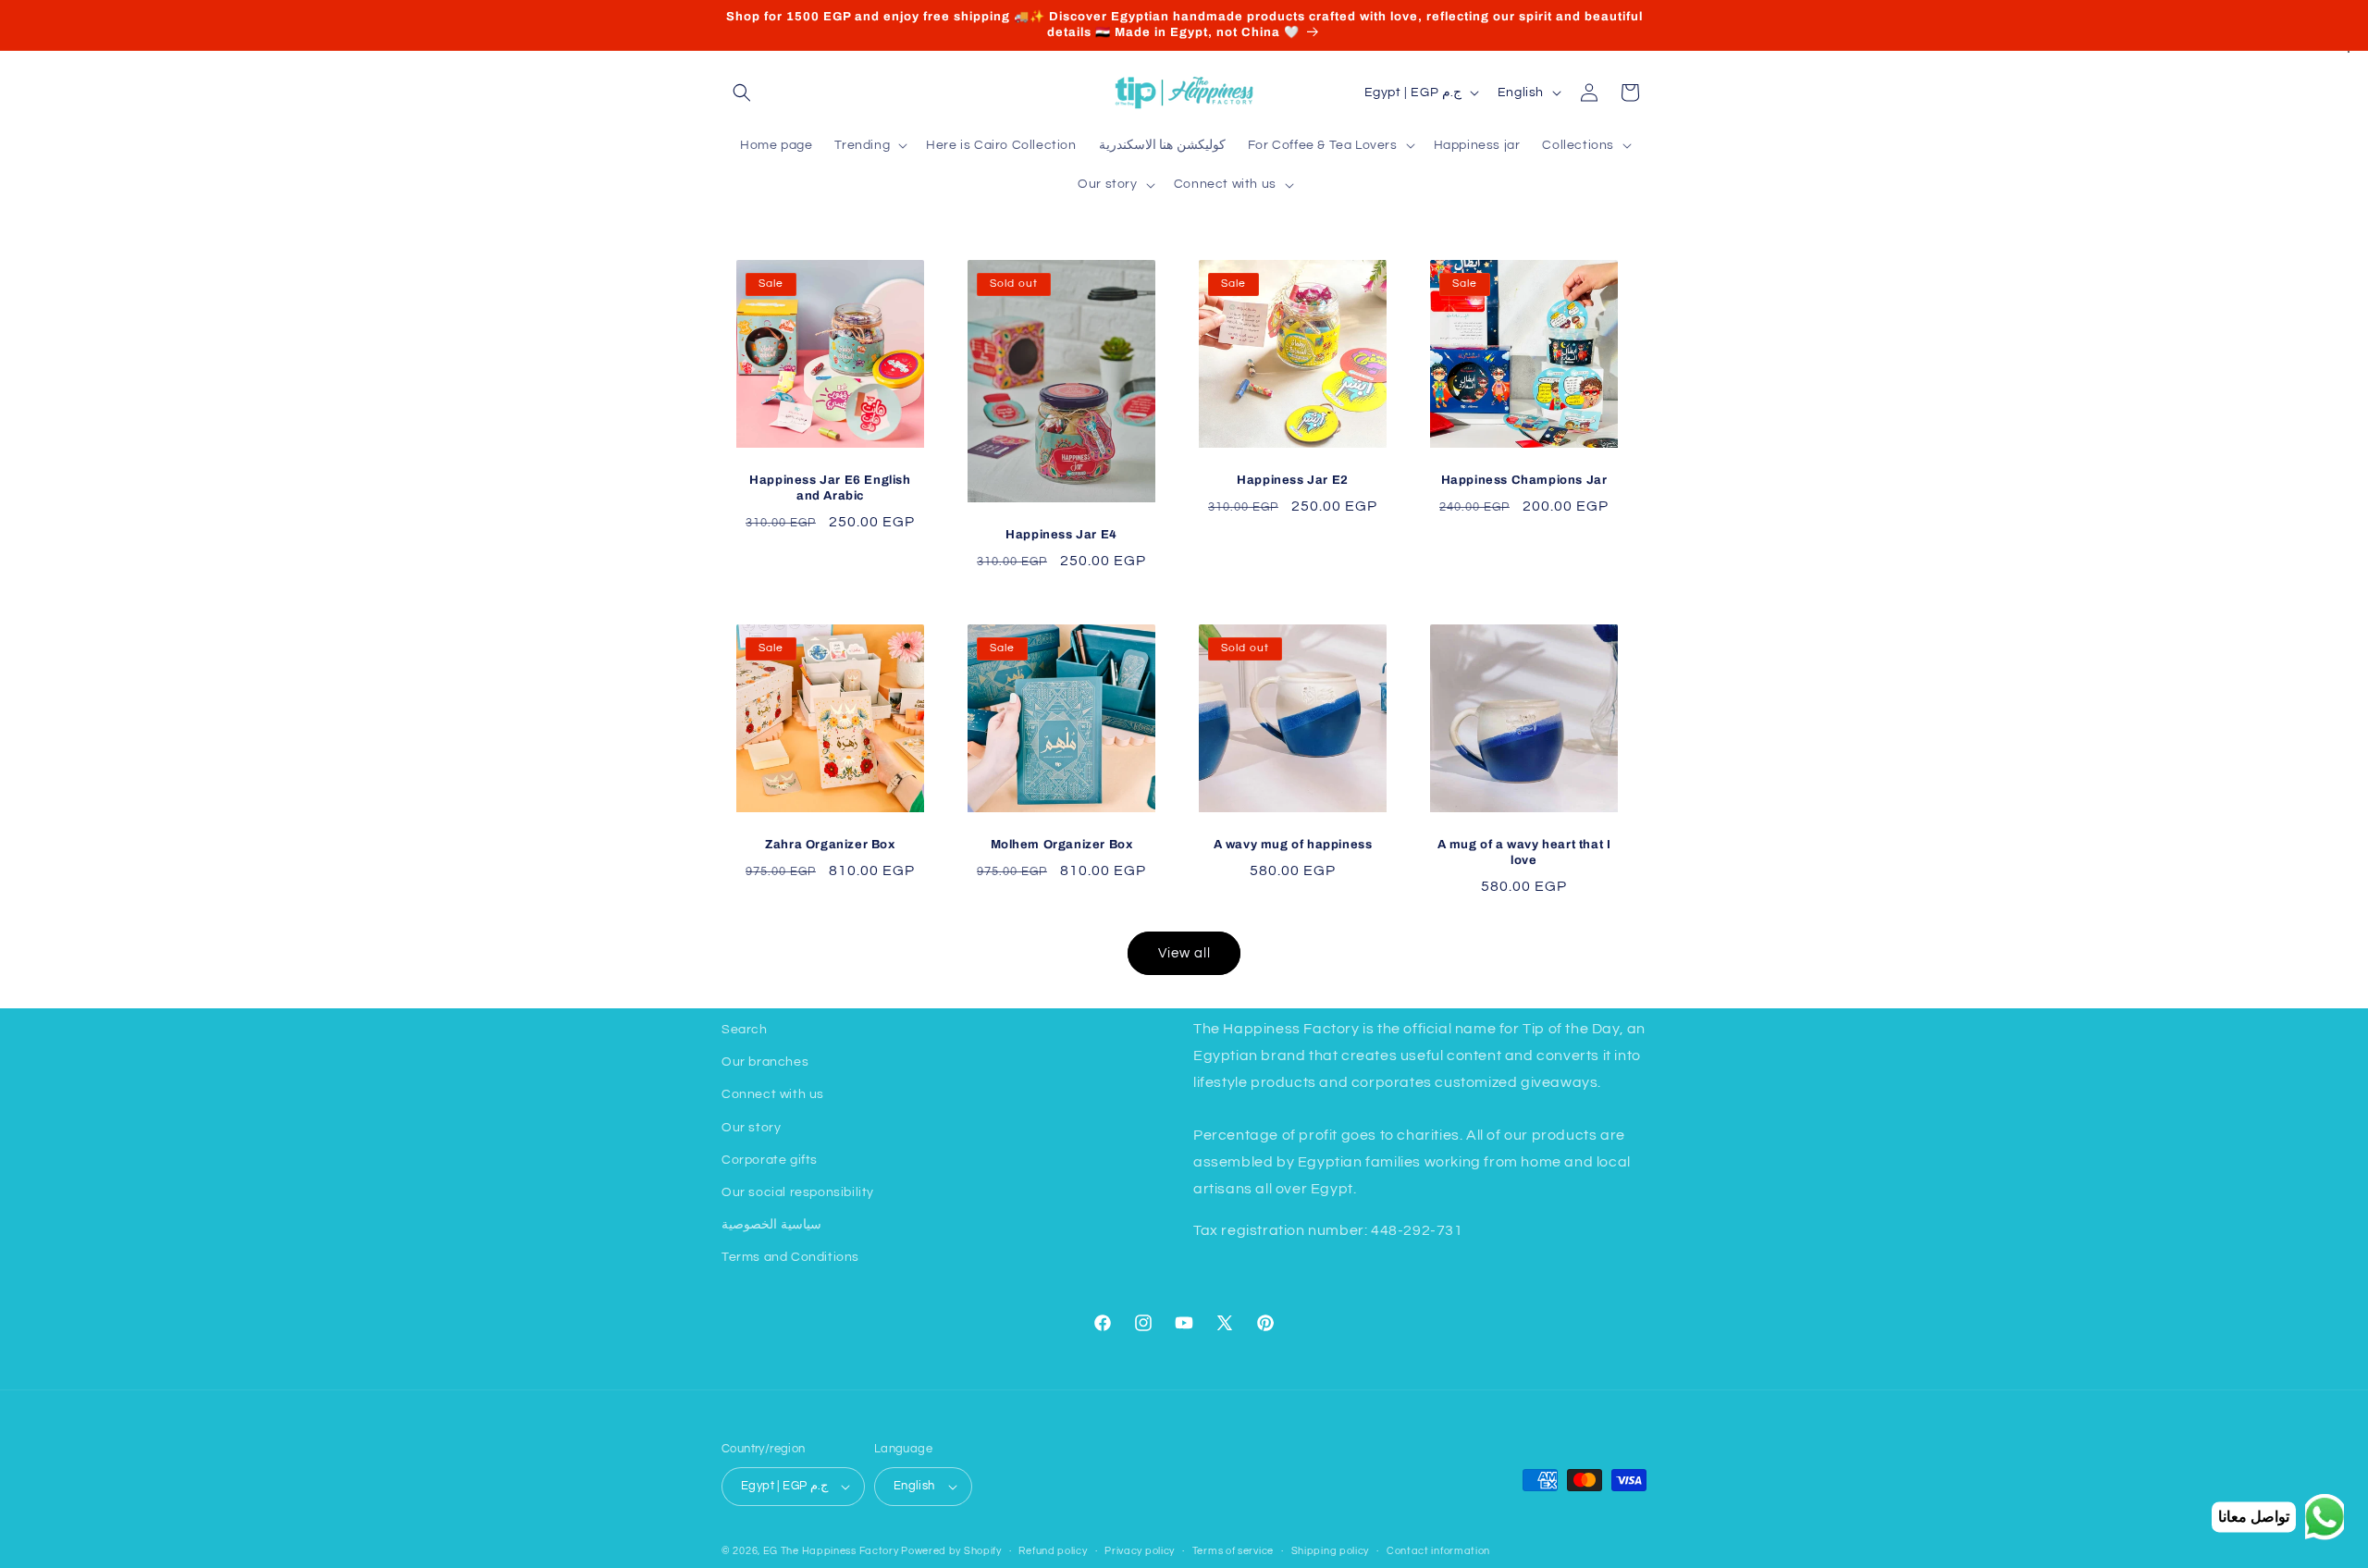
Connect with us (773, 1094)
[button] (742, 93)
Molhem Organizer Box (1062, 845)
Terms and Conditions (790, 1257)
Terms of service (1233, 1551)
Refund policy (1053, 1551)
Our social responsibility (798, 1192)
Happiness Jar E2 (1293, 480)
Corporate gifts (770, 1160)
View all (1184, 953)
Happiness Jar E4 (1061, 534)
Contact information (1438, 1551)
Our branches (765, 1062)
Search (745, 1030)
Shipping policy (1331, 1551)
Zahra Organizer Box (830, 845)
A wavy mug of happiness (1293, 845)
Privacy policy (1140, 1551)
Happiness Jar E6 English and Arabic (830, 488)
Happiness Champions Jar (1524, 480)
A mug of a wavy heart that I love (1524, 852)
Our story (751, 1128)
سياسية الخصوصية (771, 1225)
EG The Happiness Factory (832, 1551)
